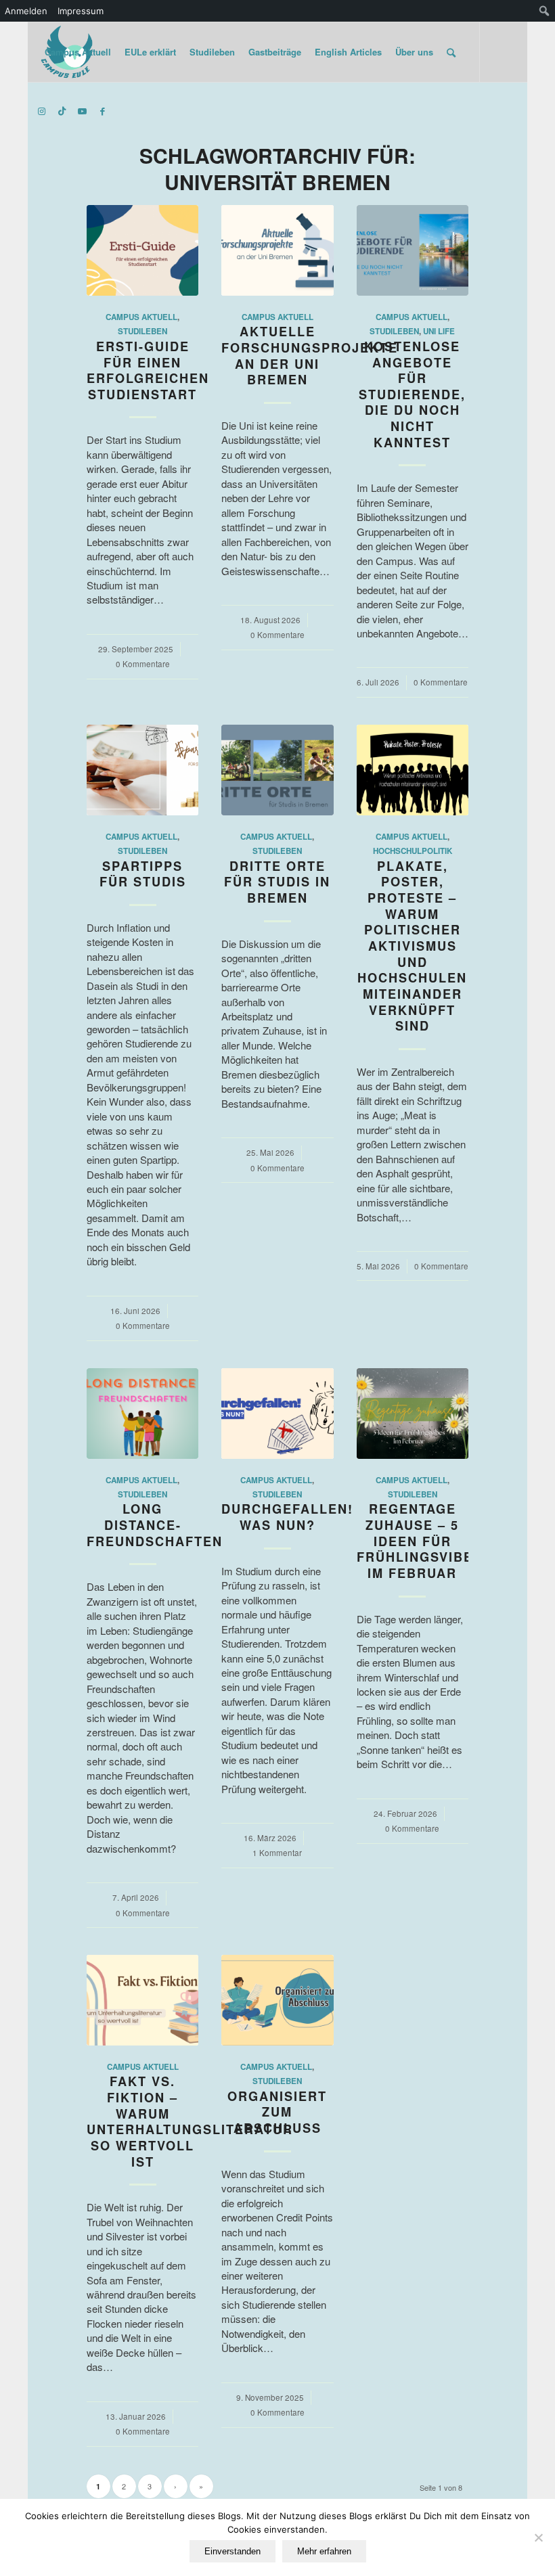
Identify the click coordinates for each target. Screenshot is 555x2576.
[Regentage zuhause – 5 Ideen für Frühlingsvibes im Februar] (413, 1414)
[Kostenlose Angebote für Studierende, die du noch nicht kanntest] (413, 250)
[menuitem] (545, 11)
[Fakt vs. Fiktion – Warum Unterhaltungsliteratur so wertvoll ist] (142, 2000)
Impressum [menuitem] (81, 11)
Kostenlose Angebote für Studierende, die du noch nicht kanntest (412, 394)
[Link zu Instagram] (42, 111)
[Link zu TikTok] (62, 111)
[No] (538, 2537)
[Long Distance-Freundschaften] (142, 1414)
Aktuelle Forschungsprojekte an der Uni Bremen (310, 356)
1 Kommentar (277, 1853)
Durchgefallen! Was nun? (287, 1517)
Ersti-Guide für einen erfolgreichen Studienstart (148, 370)
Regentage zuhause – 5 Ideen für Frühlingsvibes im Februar (420, 1541)
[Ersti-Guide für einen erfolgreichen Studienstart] (142, 250)
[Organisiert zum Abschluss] (277, 2000)
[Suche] (451, 52)
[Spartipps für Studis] (142, 770)
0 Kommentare (143, 664)
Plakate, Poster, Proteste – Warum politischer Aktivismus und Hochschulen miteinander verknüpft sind (412, 946)
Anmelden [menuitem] (26, 11)
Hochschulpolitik (413, 851)
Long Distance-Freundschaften (155, 1525)
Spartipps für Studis (143, 874)
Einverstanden (232, 2551)
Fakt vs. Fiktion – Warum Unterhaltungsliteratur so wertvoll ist (190, 2121)
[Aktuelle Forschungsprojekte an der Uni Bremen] (277, 250)
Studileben (142, 331)
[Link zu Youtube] (83, 111)
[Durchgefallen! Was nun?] (277, 1414)
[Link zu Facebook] (103, 111)
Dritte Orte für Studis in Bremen (277, 882)
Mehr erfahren (324, 2551)
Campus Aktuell (141, 317)
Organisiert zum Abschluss (277, 2112)
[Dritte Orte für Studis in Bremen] (277, 770)
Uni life (439, 331)
